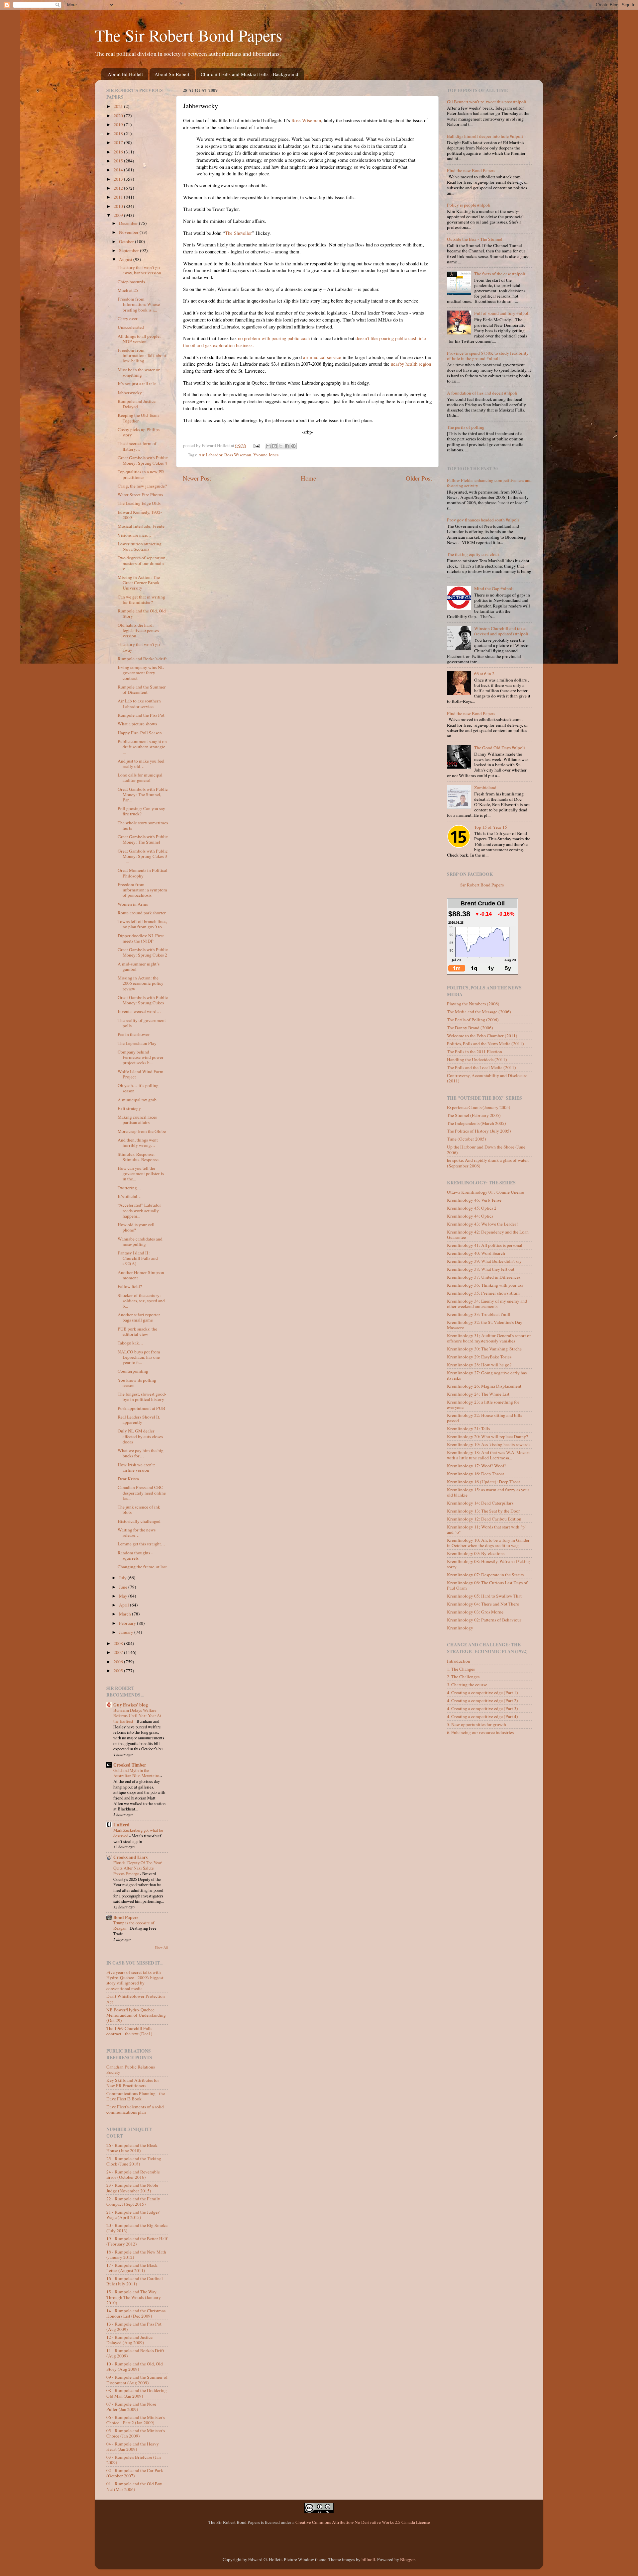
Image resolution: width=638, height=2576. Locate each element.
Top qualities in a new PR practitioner (141, 474)
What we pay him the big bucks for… (141, 1453)
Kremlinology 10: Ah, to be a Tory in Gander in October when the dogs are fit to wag (488, 1543)
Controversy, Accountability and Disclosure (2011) (487, 1078)
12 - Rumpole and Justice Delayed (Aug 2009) (129, 2340)
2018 (119, 134)
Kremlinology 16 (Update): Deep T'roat (483, 1482)
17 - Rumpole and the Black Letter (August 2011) (132, 2268)
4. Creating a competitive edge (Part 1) (482, 1693)
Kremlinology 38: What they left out (481, 1269)
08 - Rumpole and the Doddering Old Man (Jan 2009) (137, 2393)
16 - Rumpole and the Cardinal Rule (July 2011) (135, 2281)
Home (308, 478)
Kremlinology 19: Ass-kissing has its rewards (489, 1444)
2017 (119, 142)
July (123, 1578)
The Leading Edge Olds (139, 503)
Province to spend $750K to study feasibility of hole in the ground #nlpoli (488, 356)
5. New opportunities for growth (477, 1724)
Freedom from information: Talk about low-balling (142, 355)
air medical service (322, 357)
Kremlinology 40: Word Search (476, 1253)
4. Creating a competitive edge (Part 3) (482, 1708)
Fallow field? (130, 1286)
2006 (119, 1662)
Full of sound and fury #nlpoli (502, 313)
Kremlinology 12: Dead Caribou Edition (484, 1519)
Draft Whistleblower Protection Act (136, 1999)
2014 (119, 170)
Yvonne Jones (266, 455)
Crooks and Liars (130, 1857)
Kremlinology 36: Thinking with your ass (485, 1285)
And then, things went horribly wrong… (138, 1143)
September (129, 250)
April (124, 1605)
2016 (119, 152)
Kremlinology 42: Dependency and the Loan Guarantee (488, 1235)
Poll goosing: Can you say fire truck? (141, 811)
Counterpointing (133, 1371)
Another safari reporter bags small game (139, 1317)
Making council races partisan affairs (137, 1120)
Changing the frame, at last (142, 1567)
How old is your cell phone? (136, 1227)
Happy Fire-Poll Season (140, 733)
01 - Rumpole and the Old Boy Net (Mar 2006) (134, 2486)
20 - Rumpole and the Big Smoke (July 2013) (137, 2228)
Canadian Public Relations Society (131, 2070)
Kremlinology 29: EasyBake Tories (479, 1357)
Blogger (407, 2559)
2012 (119, 188)
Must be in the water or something (139, 372)
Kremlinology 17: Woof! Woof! (477, 1466)
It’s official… (130, 1196)
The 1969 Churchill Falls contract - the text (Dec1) (129, 2031)
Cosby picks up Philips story (139, 432)
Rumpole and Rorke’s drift (142, 659)
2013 (119, 179)
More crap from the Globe (142, 1131)
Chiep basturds (131, 282)
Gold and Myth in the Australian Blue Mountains (137, 1773)
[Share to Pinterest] (293, 446)
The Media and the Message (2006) (479, 1012)
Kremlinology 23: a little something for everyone (483, 1405)
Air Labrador (210, 455)
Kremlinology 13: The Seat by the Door (483, 1511)
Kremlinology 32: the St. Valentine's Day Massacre (485, 1325)
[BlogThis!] (274, 446)
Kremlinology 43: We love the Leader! (482, 1224)
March (125, 1614)
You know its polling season (137, 1383)
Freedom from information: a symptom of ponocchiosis (142, 890)
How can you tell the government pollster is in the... (141, 1173)
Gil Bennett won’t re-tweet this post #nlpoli (487, 102)
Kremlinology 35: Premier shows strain (483, 1293)
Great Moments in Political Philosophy (143, 873)
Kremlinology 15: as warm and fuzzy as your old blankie (488, 1492)
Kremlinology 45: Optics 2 (472, 1208)
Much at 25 (128, 290)
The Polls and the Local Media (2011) (481, 1067)
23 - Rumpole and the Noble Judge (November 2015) (132, 2188)
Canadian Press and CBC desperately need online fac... (142, 1493)
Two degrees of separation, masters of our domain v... (142, 563)
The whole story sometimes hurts (143, 825)
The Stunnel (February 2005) (474, 1115)
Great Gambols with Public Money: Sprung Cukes (143, 1000)
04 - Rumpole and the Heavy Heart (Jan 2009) (133, 2446)
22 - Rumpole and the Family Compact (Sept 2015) (133, 2201)
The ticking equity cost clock (473, 554)
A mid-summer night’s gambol (139, 966)
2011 (119, 197)
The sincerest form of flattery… (137, 446)
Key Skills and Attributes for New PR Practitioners (133, 2083)
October (127, 241)
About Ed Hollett (125, 74)
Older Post (419, 478)
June (124, 1587)
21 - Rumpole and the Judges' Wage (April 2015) (133, 2215)
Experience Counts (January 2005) (479, 1107)
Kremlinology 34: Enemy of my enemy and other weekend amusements (487, 1304)
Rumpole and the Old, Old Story (142, 613)
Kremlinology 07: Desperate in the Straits (485, 1575)
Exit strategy (129, 1108)
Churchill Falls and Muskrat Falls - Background (250, 74)
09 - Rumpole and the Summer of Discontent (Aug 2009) (137, 2380)
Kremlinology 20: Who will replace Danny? (487, 1436)
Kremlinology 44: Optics (470, 1216)
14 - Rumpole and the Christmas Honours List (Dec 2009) (136, 2313)
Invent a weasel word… (139, 1011)
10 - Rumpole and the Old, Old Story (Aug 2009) (135, 2366)
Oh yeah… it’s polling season (138, 1088)
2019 (119, 125)
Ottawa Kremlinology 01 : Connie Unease (485, 1192)
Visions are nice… (135, 535)
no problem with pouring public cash (274, 338)
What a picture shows (137, 724)
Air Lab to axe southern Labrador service (139, 703)
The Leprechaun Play (137, 1043)
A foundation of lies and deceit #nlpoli (482, 393)
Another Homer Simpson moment (141, 1275)
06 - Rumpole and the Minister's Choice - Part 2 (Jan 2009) (136, 2420)
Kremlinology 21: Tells (468, 1428)
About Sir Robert (172, 74)
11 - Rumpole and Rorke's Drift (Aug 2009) (135, 2353)
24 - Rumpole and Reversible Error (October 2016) (133, 2174)
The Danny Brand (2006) (470, 1028)
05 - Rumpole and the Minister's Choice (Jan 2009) (136, 2433)
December (129, 223)
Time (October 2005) (467, 1139)
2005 (119, 1671)
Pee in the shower (134, 1034)
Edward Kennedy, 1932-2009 (140, 515)
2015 (119, 161)
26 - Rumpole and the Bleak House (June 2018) (132, 2148)
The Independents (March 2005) (477, 1123)
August (126, 259)
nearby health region (411, 364)
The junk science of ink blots (139, 1510)
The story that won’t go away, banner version (139, 270)
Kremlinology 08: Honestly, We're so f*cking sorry (488, 1564)
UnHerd (121, 1825)
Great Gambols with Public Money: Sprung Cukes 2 (143, 952)
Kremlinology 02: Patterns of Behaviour (484, 1620)
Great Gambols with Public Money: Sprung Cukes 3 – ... (143, 856)
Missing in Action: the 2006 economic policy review (141, 983)
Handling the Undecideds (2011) (477, 1059)
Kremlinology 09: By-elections (476, 1553)
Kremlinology (460, 1628)
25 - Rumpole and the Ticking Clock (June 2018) (134, 2161)
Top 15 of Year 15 (491, 827)
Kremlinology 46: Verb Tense (474, 1200)
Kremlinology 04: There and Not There (483, 1604)
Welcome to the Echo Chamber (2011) (482, 1036)
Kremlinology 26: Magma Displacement (484, 1386)
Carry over (128, 319)
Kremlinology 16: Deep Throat (476, 1474)
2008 (119, 1643)
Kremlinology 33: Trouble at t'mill (479, 1314)
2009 (119, 215)
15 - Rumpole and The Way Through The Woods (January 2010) (134, 2297)
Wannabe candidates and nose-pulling (140, 1242)
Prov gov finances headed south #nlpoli (483, 520)
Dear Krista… (131, 1479)
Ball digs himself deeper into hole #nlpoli (485, 136)
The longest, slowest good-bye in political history (142, 1397)
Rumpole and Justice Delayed (137, 404)
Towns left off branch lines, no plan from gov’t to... (142, 924)
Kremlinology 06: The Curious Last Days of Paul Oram (487, 1585)
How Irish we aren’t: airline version (136, 1467)
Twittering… (130, 1188)
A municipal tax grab (137, 1100)
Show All (161, 1947)
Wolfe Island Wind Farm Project (141, 1074)
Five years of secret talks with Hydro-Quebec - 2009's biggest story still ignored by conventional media (135, 1980)
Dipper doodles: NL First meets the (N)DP (141, 938)
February (128, 1623)
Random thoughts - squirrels (135, 1555)
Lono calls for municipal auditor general (140, 778)
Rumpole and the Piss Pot (141, 715)
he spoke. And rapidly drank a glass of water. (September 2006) (488, 1163)
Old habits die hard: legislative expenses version (138, 630)
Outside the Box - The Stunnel (475, 239)
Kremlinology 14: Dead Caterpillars (480, 1503)
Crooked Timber (130, 1765)
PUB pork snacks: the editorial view (137, 1332)
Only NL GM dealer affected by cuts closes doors (140, 1436)
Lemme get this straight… (142, 1544)
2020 (119, 116)
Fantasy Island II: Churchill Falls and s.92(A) (138, 1258)
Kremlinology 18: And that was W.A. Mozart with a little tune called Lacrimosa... (488, 1455)
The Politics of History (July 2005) (479, 1131)
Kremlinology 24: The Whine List (478, 1394)
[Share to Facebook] (287, 446)
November (129, 232)
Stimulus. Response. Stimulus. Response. (139, 1157)
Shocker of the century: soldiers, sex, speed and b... (141, 1301)
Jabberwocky (130, 393)
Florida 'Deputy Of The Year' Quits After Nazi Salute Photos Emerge (138, 1868)
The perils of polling (466, 427)
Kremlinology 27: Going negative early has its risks (487, 1375)
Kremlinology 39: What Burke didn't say (484, 1261)
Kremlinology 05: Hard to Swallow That (484, 1596)
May (124, 1596)
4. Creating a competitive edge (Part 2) (482, 1701)
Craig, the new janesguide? (142, 486)
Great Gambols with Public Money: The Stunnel (143, 839)
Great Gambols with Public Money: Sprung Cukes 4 (143, 460)
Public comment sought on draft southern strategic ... (142, 747)
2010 (119, 206)
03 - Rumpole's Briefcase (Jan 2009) (134, 2460)
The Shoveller (238, 233)
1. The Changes (461, 1669)
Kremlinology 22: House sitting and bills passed (484, 1418)
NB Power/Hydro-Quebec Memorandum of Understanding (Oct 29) (136, 2015)
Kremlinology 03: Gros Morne (475, 1612)
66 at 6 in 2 (484, 674)
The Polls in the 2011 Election (475, 1052)
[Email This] (268, 446)
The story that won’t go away (139, 647)
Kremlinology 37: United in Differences (484, 1277)
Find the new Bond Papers (471, 170)
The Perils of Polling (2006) (473, 1020)
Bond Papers (126, 1917)
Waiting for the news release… (137, 1532)
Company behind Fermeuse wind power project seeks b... (141, 1057)
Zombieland (485, 787)
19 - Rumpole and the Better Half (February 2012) (137, 2241)
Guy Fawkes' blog (131, 1705)
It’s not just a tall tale (137, 384)
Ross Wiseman (306, 120)
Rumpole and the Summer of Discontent (142, 690)
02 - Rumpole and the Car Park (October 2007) (135, 2473)
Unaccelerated (131, 327)
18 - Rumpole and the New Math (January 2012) (136, 2254)
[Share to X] (281, 446)
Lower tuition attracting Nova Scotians (140, 546)
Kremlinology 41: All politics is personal (485, 1245)
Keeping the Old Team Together (138, 418)
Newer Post (197, 478)
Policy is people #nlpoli (469, 205)
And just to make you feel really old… (141, 764)
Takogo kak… (131, 1343)
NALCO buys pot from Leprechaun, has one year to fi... (139, 1357)
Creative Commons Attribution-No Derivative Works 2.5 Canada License (363, 2522)
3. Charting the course (467, 1685)
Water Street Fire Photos (140, 495)
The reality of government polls (142, 1023)
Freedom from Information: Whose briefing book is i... (139, 304)
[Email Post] (256, 445)
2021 (119, 106)
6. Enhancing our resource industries (480, 1732)
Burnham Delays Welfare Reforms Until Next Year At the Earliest (137, 1716)
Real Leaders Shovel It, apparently (139, 1420)
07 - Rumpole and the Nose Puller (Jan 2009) (131, 2407)
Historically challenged (139, 1521)
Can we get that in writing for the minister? (141, 599)
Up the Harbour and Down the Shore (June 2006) (486, 1150)
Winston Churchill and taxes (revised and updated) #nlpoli (501, 631)
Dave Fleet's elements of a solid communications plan (135, 2109)
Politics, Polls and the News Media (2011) (485, 1044)
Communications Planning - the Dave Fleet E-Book (136, 2096)
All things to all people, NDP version (139, 339)
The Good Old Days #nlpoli (500, 748)
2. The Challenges (463, 1677)
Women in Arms (133, 904)
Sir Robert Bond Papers (482, 885)
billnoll (368, 2559)
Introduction (459, 1661)
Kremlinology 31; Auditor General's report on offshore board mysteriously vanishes (489, 1338)
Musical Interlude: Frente (141, 526)
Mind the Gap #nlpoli (494, 589)
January (127, 1632)
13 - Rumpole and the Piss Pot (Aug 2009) (134, 2327)
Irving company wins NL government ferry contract (141, 673)
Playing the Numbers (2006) (473, 1004)
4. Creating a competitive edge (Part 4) (482, 1716)
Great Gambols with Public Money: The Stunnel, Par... (143, 794)
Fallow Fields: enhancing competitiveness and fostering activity (489, 483)
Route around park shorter (142, 913)
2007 (119, 1652)
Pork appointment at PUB (141, 1408)
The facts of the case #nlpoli (500, 274)
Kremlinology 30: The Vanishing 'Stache (484, 1349)
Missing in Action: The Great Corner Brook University (139, 583)
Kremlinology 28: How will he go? (479, 1365)
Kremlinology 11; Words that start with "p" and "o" (487, 1529)
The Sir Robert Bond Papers (188, 35)
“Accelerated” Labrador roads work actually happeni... (139, 1210)
